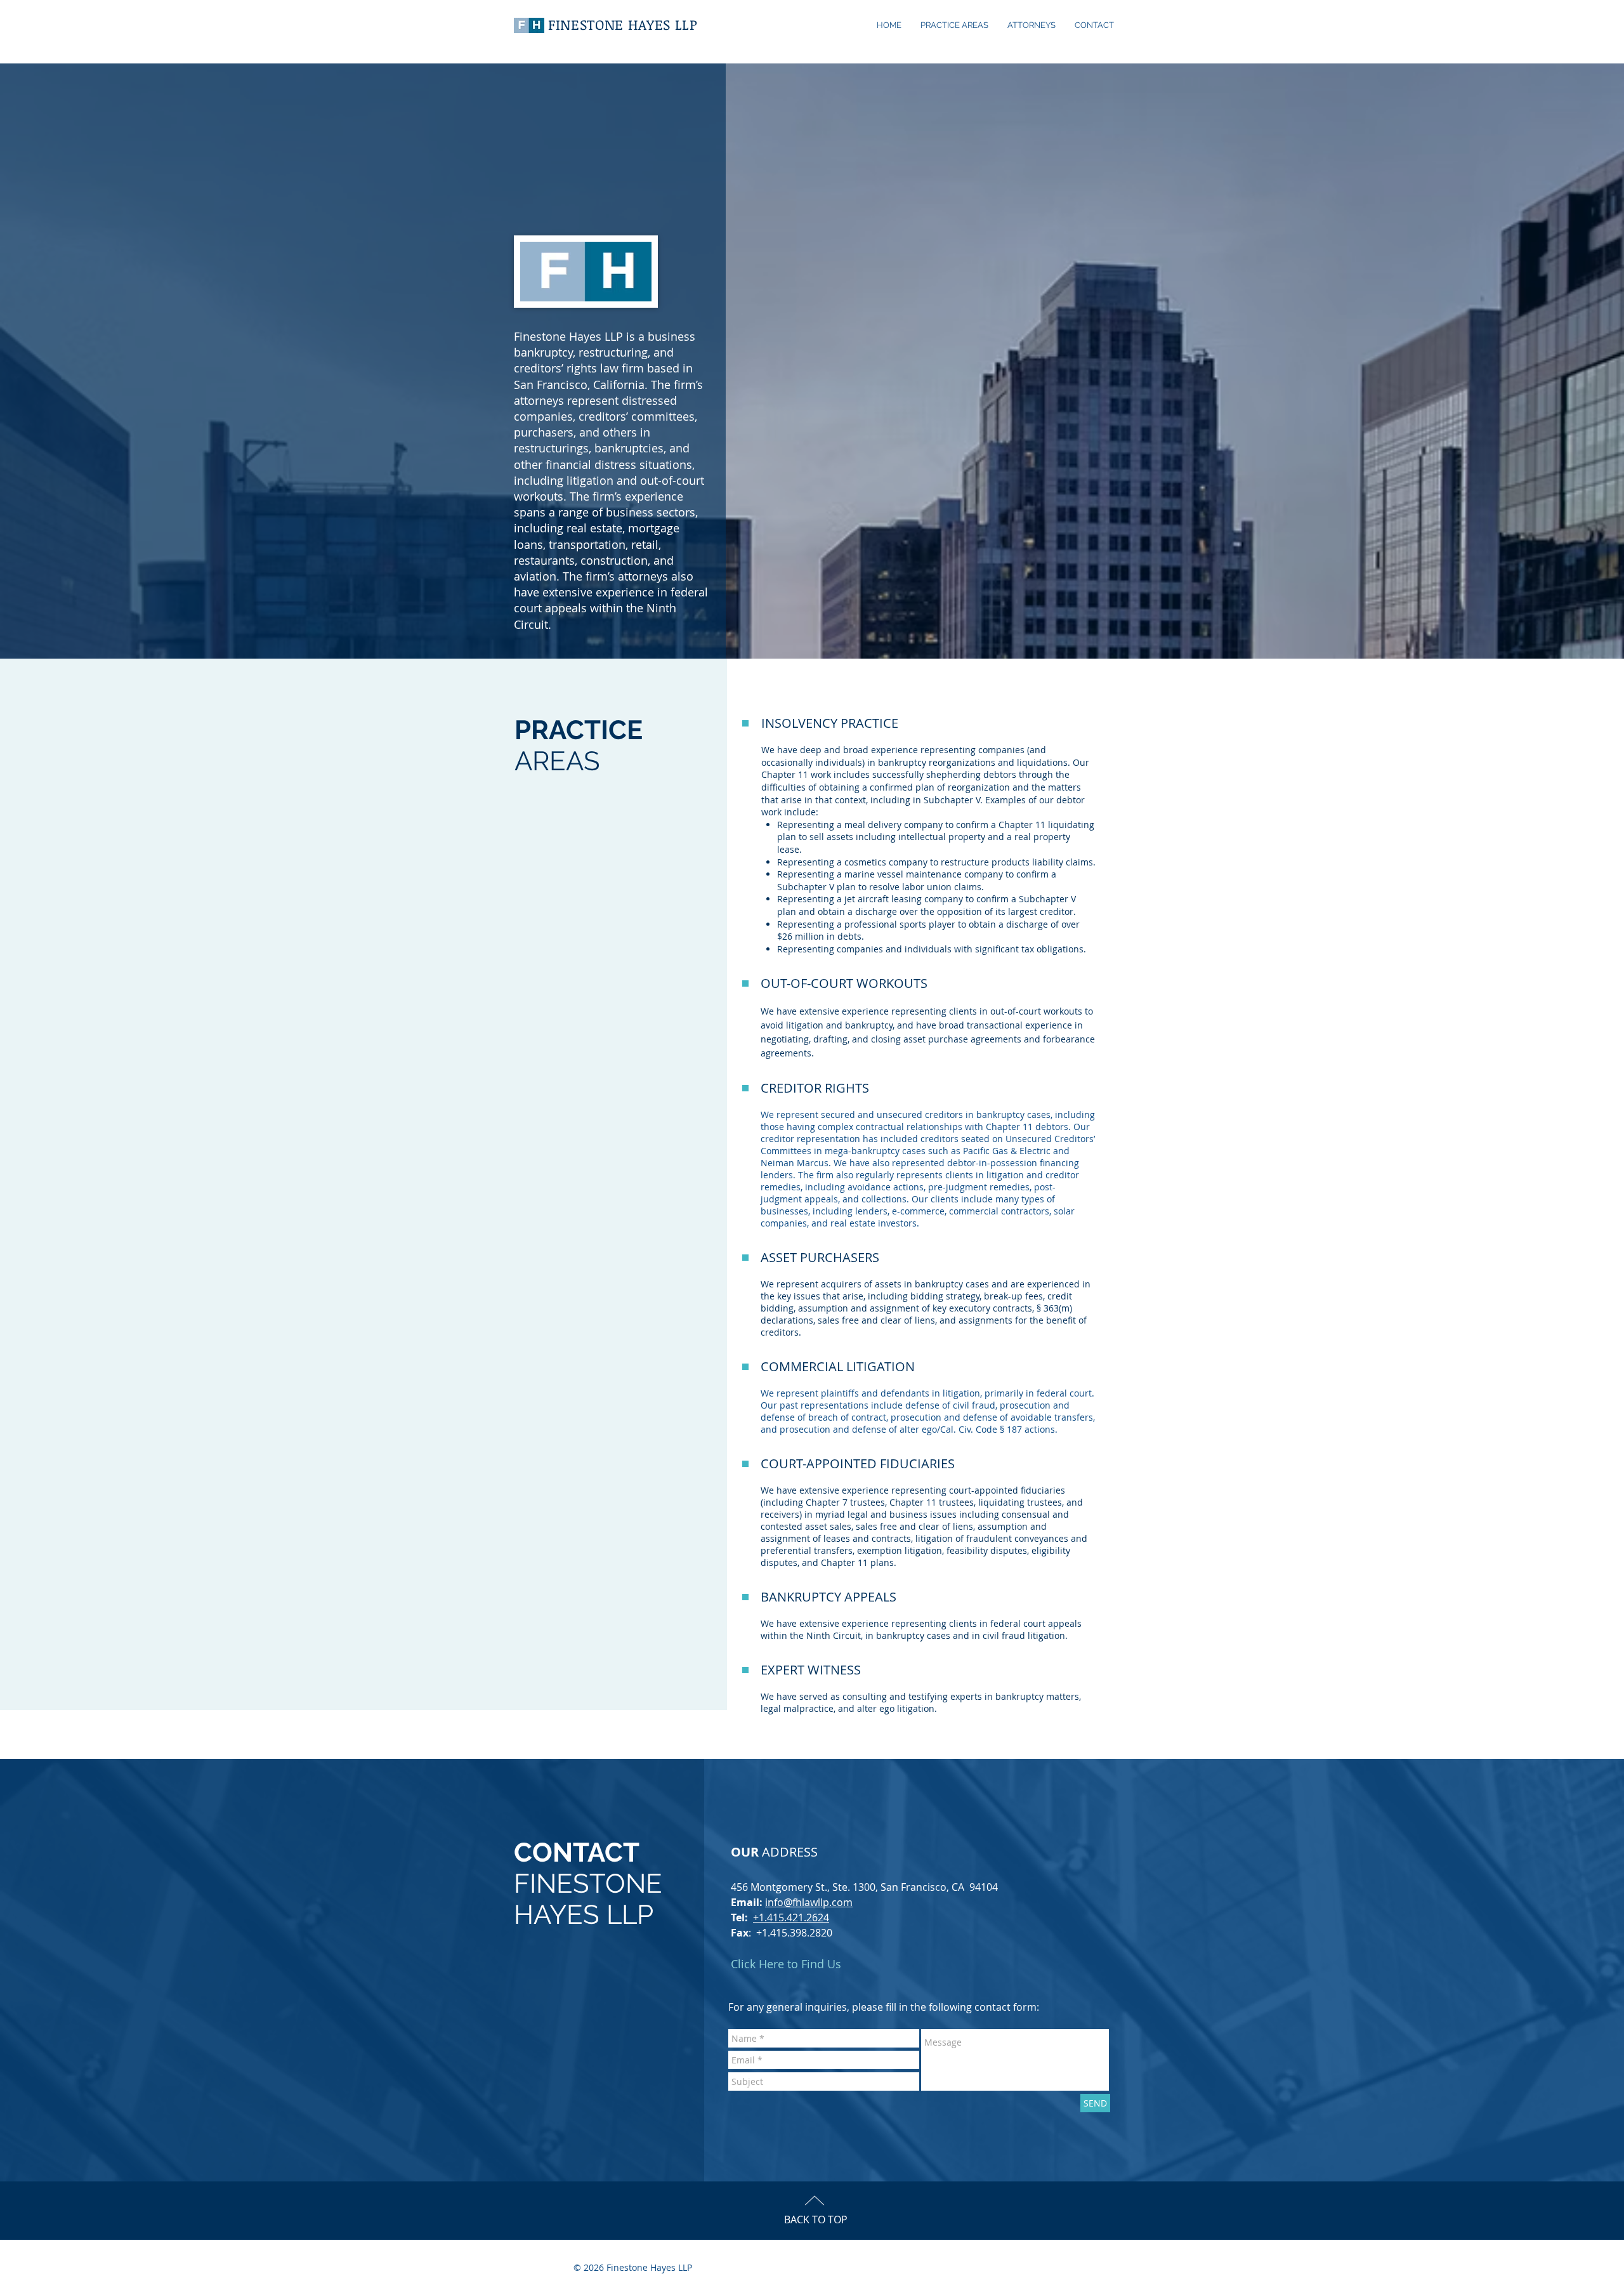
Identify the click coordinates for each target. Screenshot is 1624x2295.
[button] (1031, 25)
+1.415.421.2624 (791, 1917)
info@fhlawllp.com (809, 1902)
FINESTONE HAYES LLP (623, 24)
